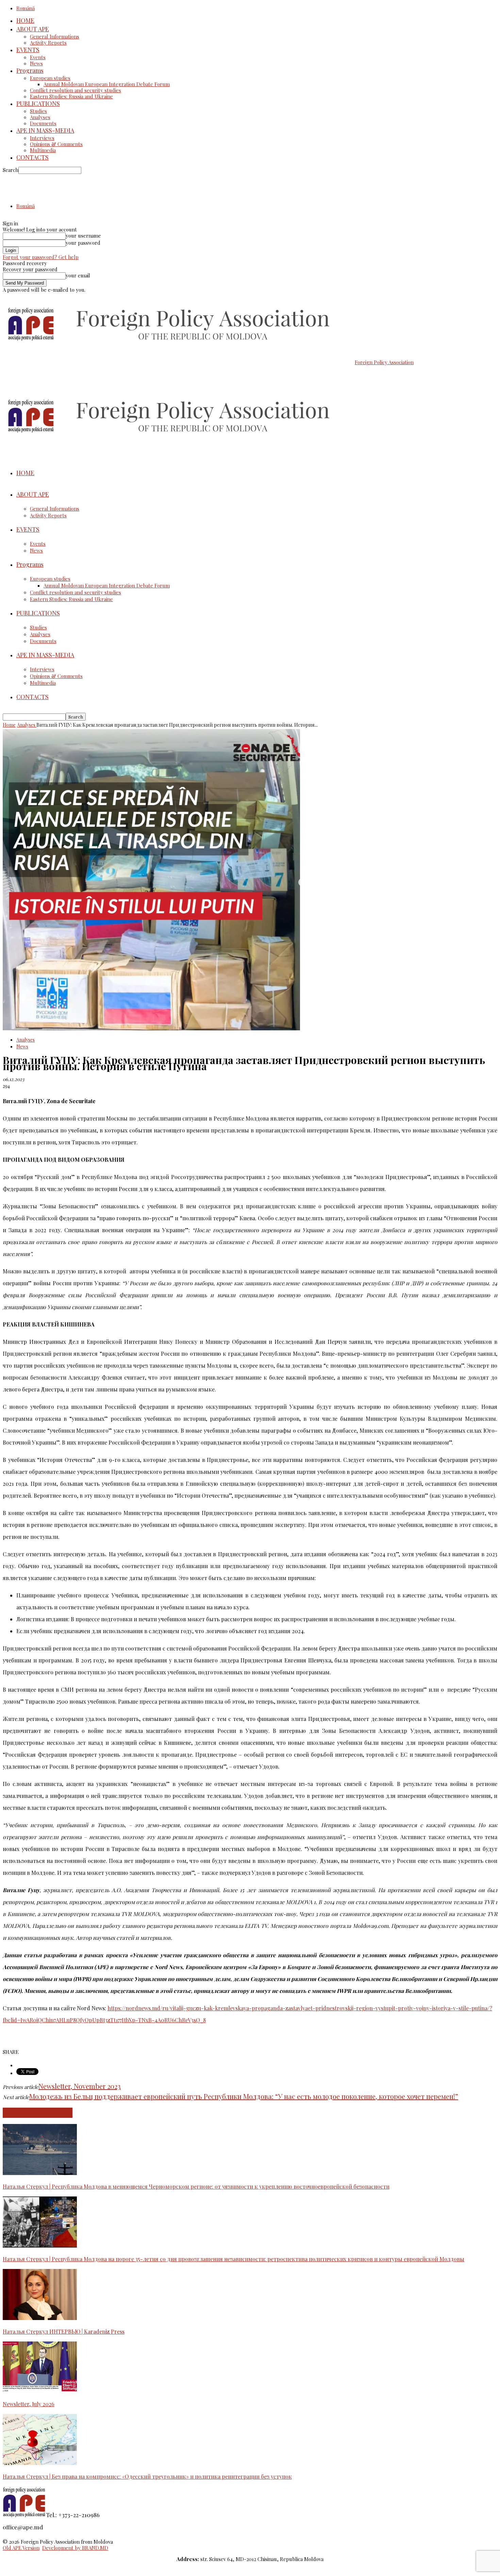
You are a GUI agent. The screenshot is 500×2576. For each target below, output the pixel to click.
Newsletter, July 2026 (29, 2404)
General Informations (55, 36)
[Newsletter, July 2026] (40, 2390)
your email (78, 275)
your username (83, 236)
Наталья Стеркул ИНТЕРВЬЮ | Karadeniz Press (64, 2331)
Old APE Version (21, 2548)
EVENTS (28, 50)
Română (26, 8)
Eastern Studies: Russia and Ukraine (71, 96)
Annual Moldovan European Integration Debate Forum (107, 84)
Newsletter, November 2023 (80, 2086)
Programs (30, 70)
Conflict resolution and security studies (76, 90)
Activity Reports (48, 43)
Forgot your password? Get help (41, 257)
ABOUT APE (33, 29)
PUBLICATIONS (38, 103)
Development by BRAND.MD (75, 2548)
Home (9, 725)
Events (38, 57)
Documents (43, 123)
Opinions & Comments (56, 144)
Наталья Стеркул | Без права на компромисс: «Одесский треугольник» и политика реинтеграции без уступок (147, 2476)
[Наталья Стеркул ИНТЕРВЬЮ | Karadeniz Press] (40, 2318)
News (36, 63)
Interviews (42, 138)
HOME (25, 20)
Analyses (40, 117)
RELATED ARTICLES (38, 2113)
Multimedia (43, 150)
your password (83, 243)
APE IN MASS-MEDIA (45, 130)
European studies (50, 78)
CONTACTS (32, 157)
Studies (38, 111)
